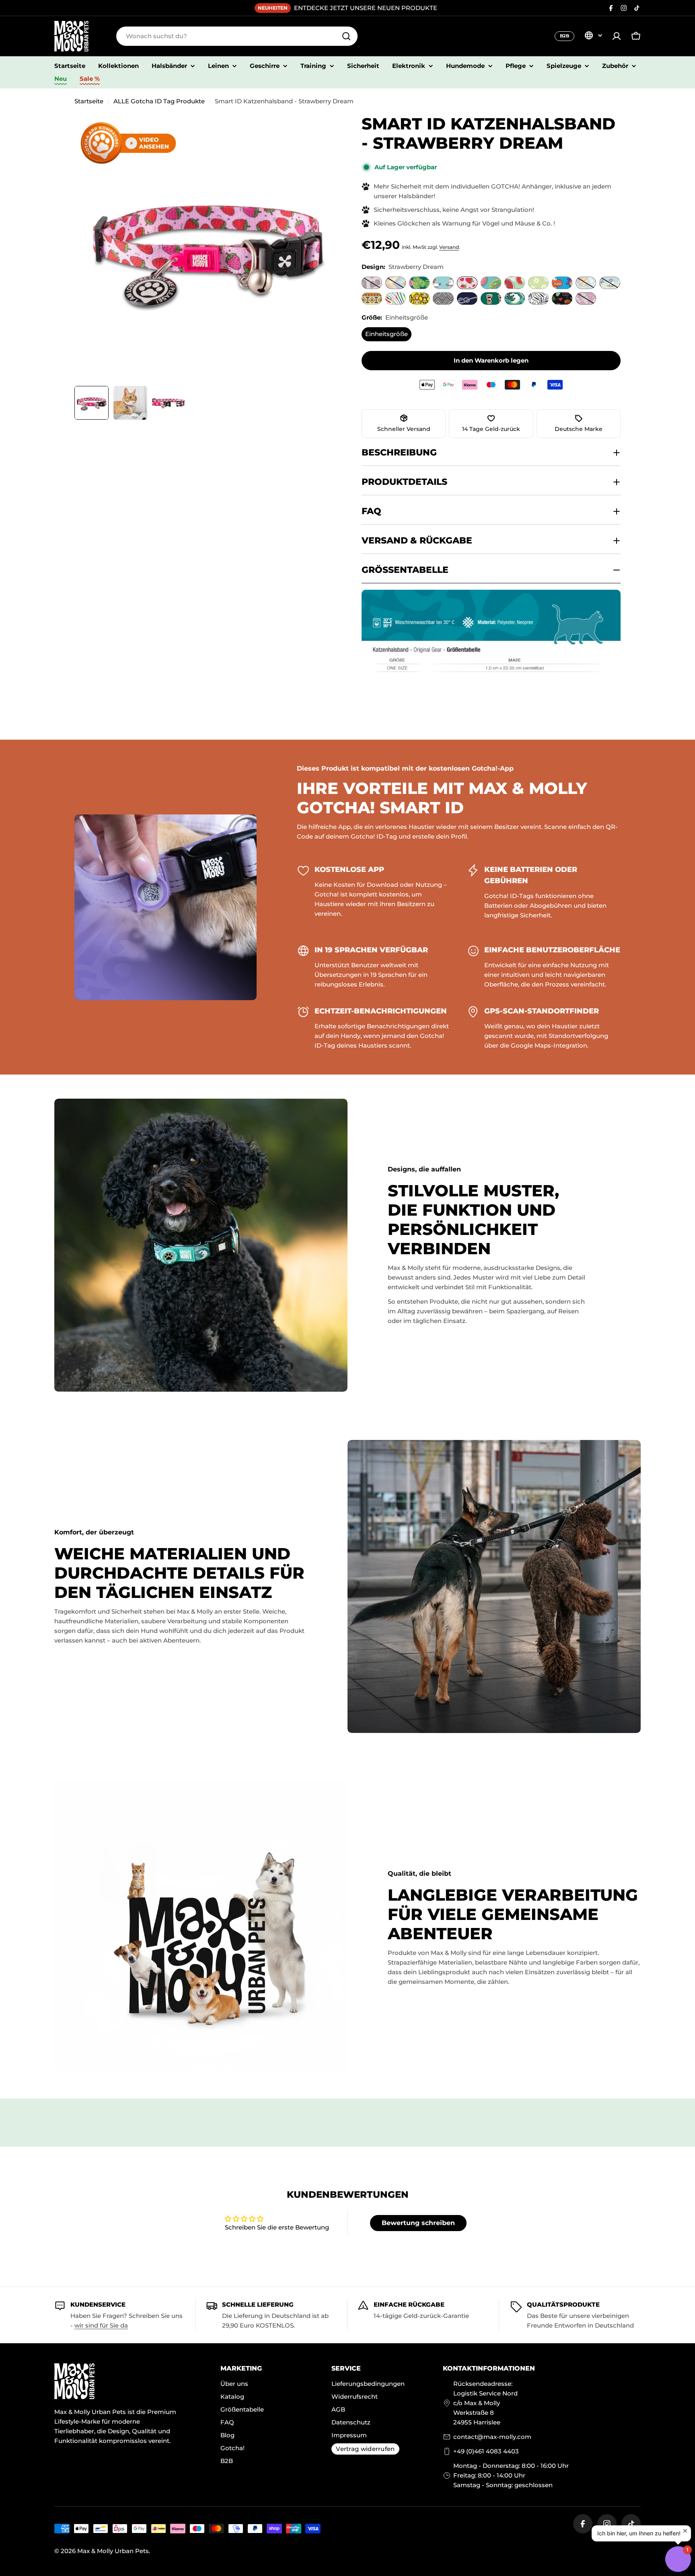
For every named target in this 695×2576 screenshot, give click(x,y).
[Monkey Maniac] (419, 298)
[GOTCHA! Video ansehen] (128, 143)
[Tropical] (419, 283)
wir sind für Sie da (101, 2325)
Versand (449, 247)
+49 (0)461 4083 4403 (486, 2451)
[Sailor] (467, 298)
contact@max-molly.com (492, 2437)
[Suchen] (346, 36)
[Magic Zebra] (396, 298)
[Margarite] (538, 283)
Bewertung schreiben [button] (418, 2223)
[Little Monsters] (562, 283)
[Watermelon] (515, 283)
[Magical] (586, 298)
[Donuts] (491, 283)
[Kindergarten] (562, 298)
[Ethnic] (372, 298)
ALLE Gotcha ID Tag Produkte (159, 101)
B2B (564, 36)
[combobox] (237, 36)
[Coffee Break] (491, 298)
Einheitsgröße (387, 334)
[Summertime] (396, 283)
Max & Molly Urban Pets (113, 2551)
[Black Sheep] (610, 283)
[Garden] (538, 298)
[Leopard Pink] (372, 283)
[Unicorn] (443, 283)
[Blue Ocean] (586, 283)
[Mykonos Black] (443, 298)
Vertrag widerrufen (365, 2449)
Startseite (89, 101)
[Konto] (617, 36)
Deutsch (593, 35)
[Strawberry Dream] (467, 283)
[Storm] (515, 298)
